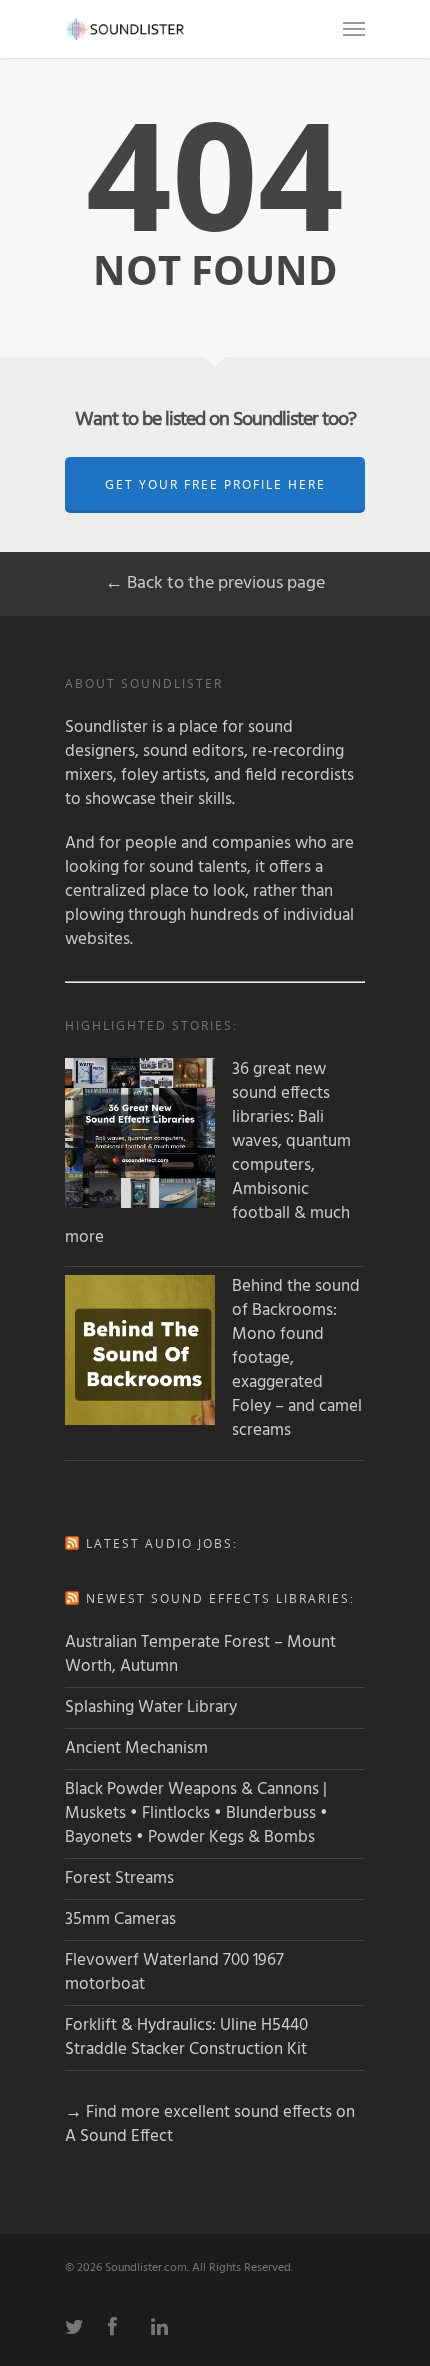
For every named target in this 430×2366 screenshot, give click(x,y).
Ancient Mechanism (136, 1748)
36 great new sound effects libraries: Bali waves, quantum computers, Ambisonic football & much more (208, 1154)
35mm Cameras (120, 1919)
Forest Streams (119, 1878)
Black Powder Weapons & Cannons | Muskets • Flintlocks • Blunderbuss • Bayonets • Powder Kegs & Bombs (196, 1813)
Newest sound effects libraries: (220, 1598)
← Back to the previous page (215, 583)
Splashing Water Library (151, 1707)
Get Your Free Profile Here (215, 484)
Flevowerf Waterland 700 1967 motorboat (174, 1972)
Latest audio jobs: (162, 1543)
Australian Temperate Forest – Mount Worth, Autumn (200, 1654)
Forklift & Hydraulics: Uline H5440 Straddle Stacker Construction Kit (186, 2037)
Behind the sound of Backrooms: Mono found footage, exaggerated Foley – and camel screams (297, 1359)
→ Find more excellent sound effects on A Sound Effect (210, 2124)
